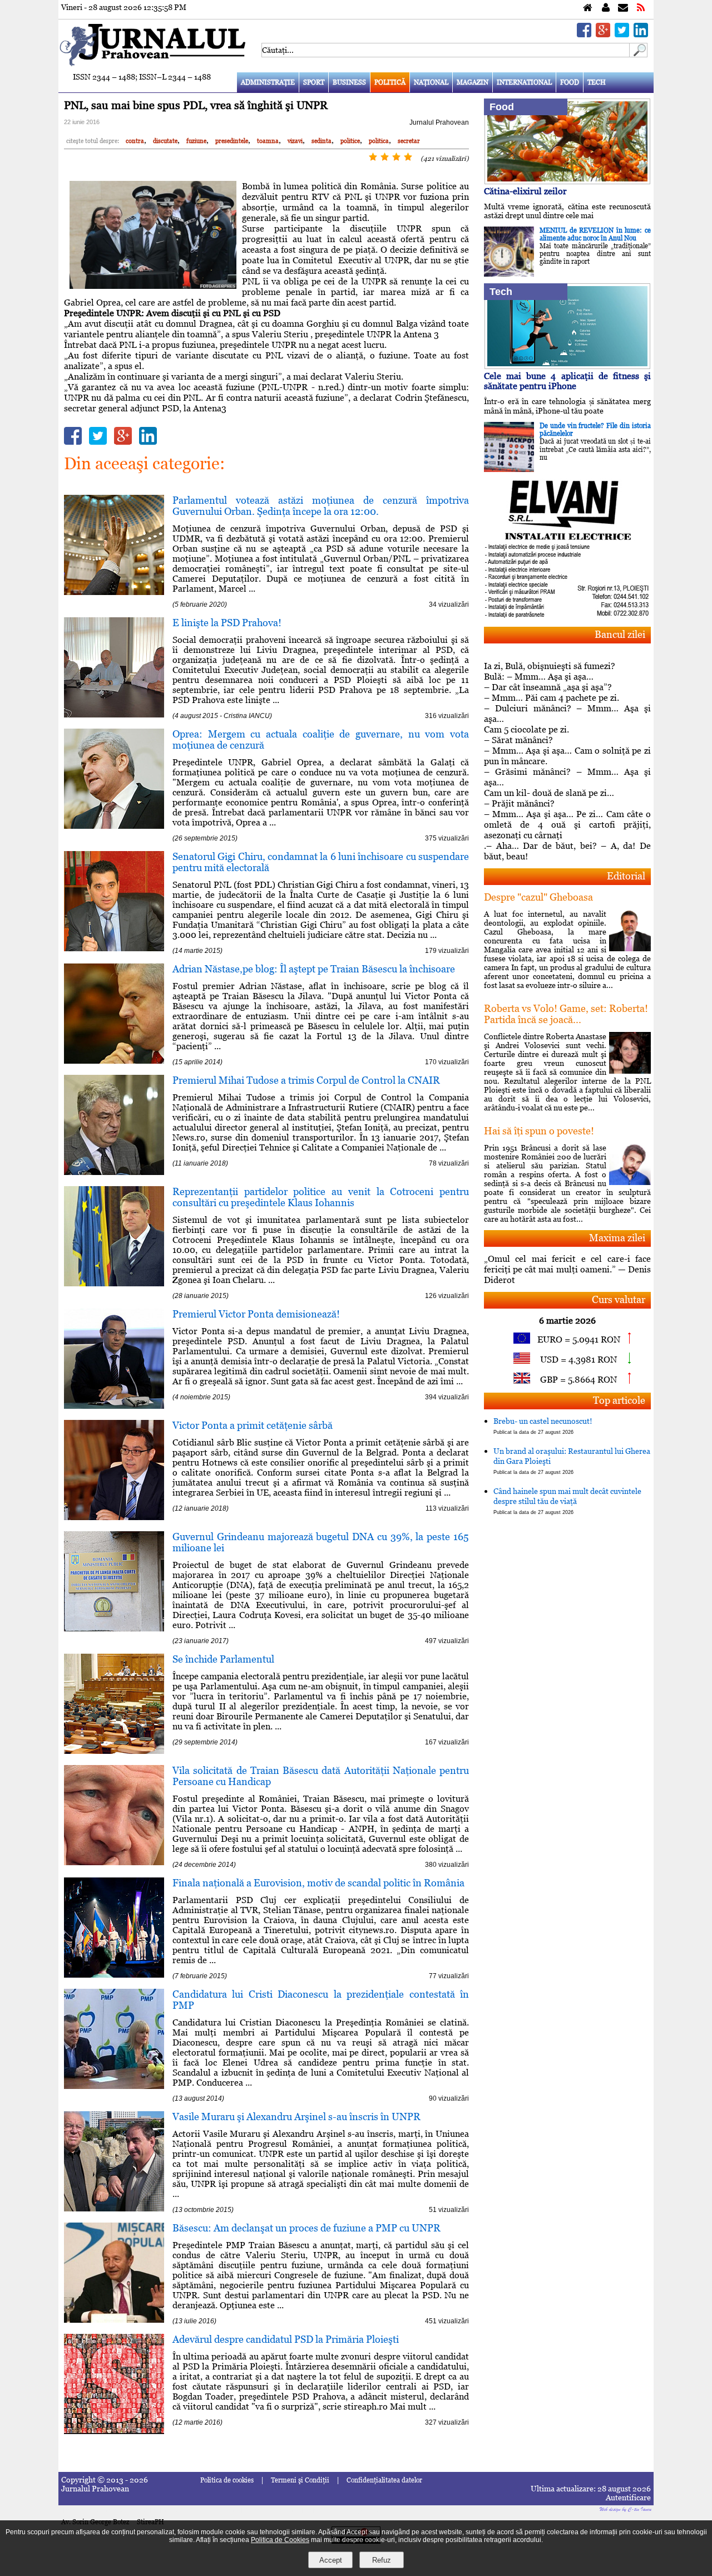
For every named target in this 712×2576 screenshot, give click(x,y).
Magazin (473, 82)
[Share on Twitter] (622, 34)
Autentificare (628, 2498)
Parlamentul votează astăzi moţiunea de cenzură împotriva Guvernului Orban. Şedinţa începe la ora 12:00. (321, 506)
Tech (597, 82)
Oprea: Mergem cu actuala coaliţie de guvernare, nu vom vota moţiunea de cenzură (321, 739)
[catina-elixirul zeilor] (567, 181)
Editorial (626, 876)
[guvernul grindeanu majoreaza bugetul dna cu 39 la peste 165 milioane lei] (114, 1628)
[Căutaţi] (639, 54)
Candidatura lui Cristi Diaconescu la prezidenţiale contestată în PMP (321, 2000)
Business (349, 82)
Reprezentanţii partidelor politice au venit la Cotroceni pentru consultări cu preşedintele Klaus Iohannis (321, 1197)
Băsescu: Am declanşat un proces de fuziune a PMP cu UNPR (306, 2228)
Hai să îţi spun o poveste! (539, 1131)
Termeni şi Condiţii (300, 2480)
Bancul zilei (620, 634)
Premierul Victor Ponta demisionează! (256, 1314)
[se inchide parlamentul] (114, 1751)
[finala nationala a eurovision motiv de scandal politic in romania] (114, 1975)
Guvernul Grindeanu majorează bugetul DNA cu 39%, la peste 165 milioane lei (321, 1542)
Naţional (431, 82)
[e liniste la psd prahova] (114, 714)
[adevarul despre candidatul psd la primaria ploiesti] (114, 2431)
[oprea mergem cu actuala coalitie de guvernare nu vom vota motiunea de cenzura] (114, 826)
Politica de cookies (227, 2480)
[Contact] (623, 8)
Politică (390, 82)
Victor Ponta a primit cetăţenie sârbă (253, 1425)
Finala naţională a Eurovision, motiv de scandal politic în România (318, 1883)
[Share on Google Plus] (603, 34)
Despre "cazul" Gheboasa (538, 897)
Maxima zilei (617, 1238)
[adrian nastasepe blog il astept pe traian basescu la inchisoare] (114, 1061)
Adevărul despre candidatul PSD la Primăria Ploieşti (286, 2339)
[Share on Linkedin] (641, 34)
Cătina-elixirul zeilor (525, 191)
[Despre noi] (606, 8)
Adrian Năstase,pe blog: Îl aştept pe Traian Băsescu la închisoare (314, 969)
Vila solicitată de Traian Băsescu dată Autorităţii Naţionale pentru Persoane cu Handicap (321, 1776)
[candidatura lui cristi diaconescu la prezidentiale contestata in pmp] (114, 2086)
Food (570, 82)
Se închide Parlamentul (223, 1659)
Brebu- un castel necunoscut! (543, 1426)
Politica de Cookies (280, 2540)
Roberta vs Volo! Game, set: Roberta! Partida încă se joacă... (566, 1014)
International (524, 82)
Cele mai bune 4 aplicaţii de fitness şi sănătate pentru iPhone (567, 381)
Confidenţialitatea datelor (384, 2480)
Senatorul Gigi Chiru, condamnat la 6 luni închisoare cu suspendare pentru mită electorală (321, 862)
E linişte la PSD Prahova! (227, 623)
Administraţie (268, 82)
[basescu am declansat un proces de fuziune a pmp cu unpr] (114, 2320)
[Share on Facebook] (584, 34)
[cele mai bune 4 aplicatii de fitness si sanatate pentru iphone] (567, 366)
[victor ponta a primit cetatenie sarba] (114, 1517)
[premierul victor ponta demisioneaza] (114, 1406)
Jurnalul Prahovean (439, 122)
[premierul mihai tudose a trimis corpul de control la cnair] (114, 1172)
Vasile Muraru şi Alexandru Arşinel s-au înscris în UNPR (296, 2117)
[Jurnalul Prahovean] (588, 8)
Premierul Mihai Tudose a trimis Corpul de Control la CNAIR (306, 1080)
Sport (314, 82)
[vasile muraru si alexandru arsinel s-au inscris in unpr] (114, 2208)
